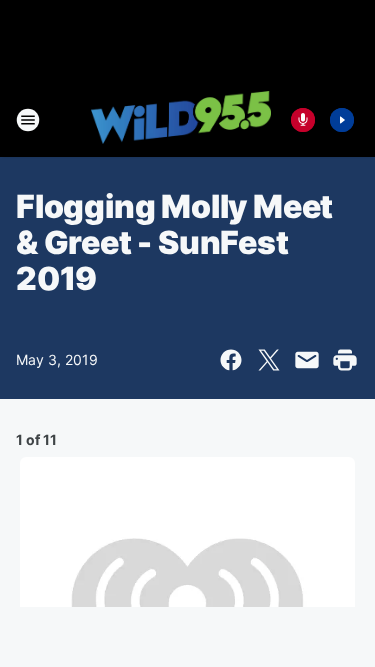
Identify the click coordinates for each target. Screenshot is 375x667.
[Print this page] (345, 360)
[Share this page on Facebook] (231, 360)
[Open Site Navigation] (28, 120)
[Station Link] (181, 119)
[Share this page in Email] (307, 360)
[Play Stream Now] (342, 120)
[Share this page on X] (269, 360)
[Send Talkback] (303, 120)
